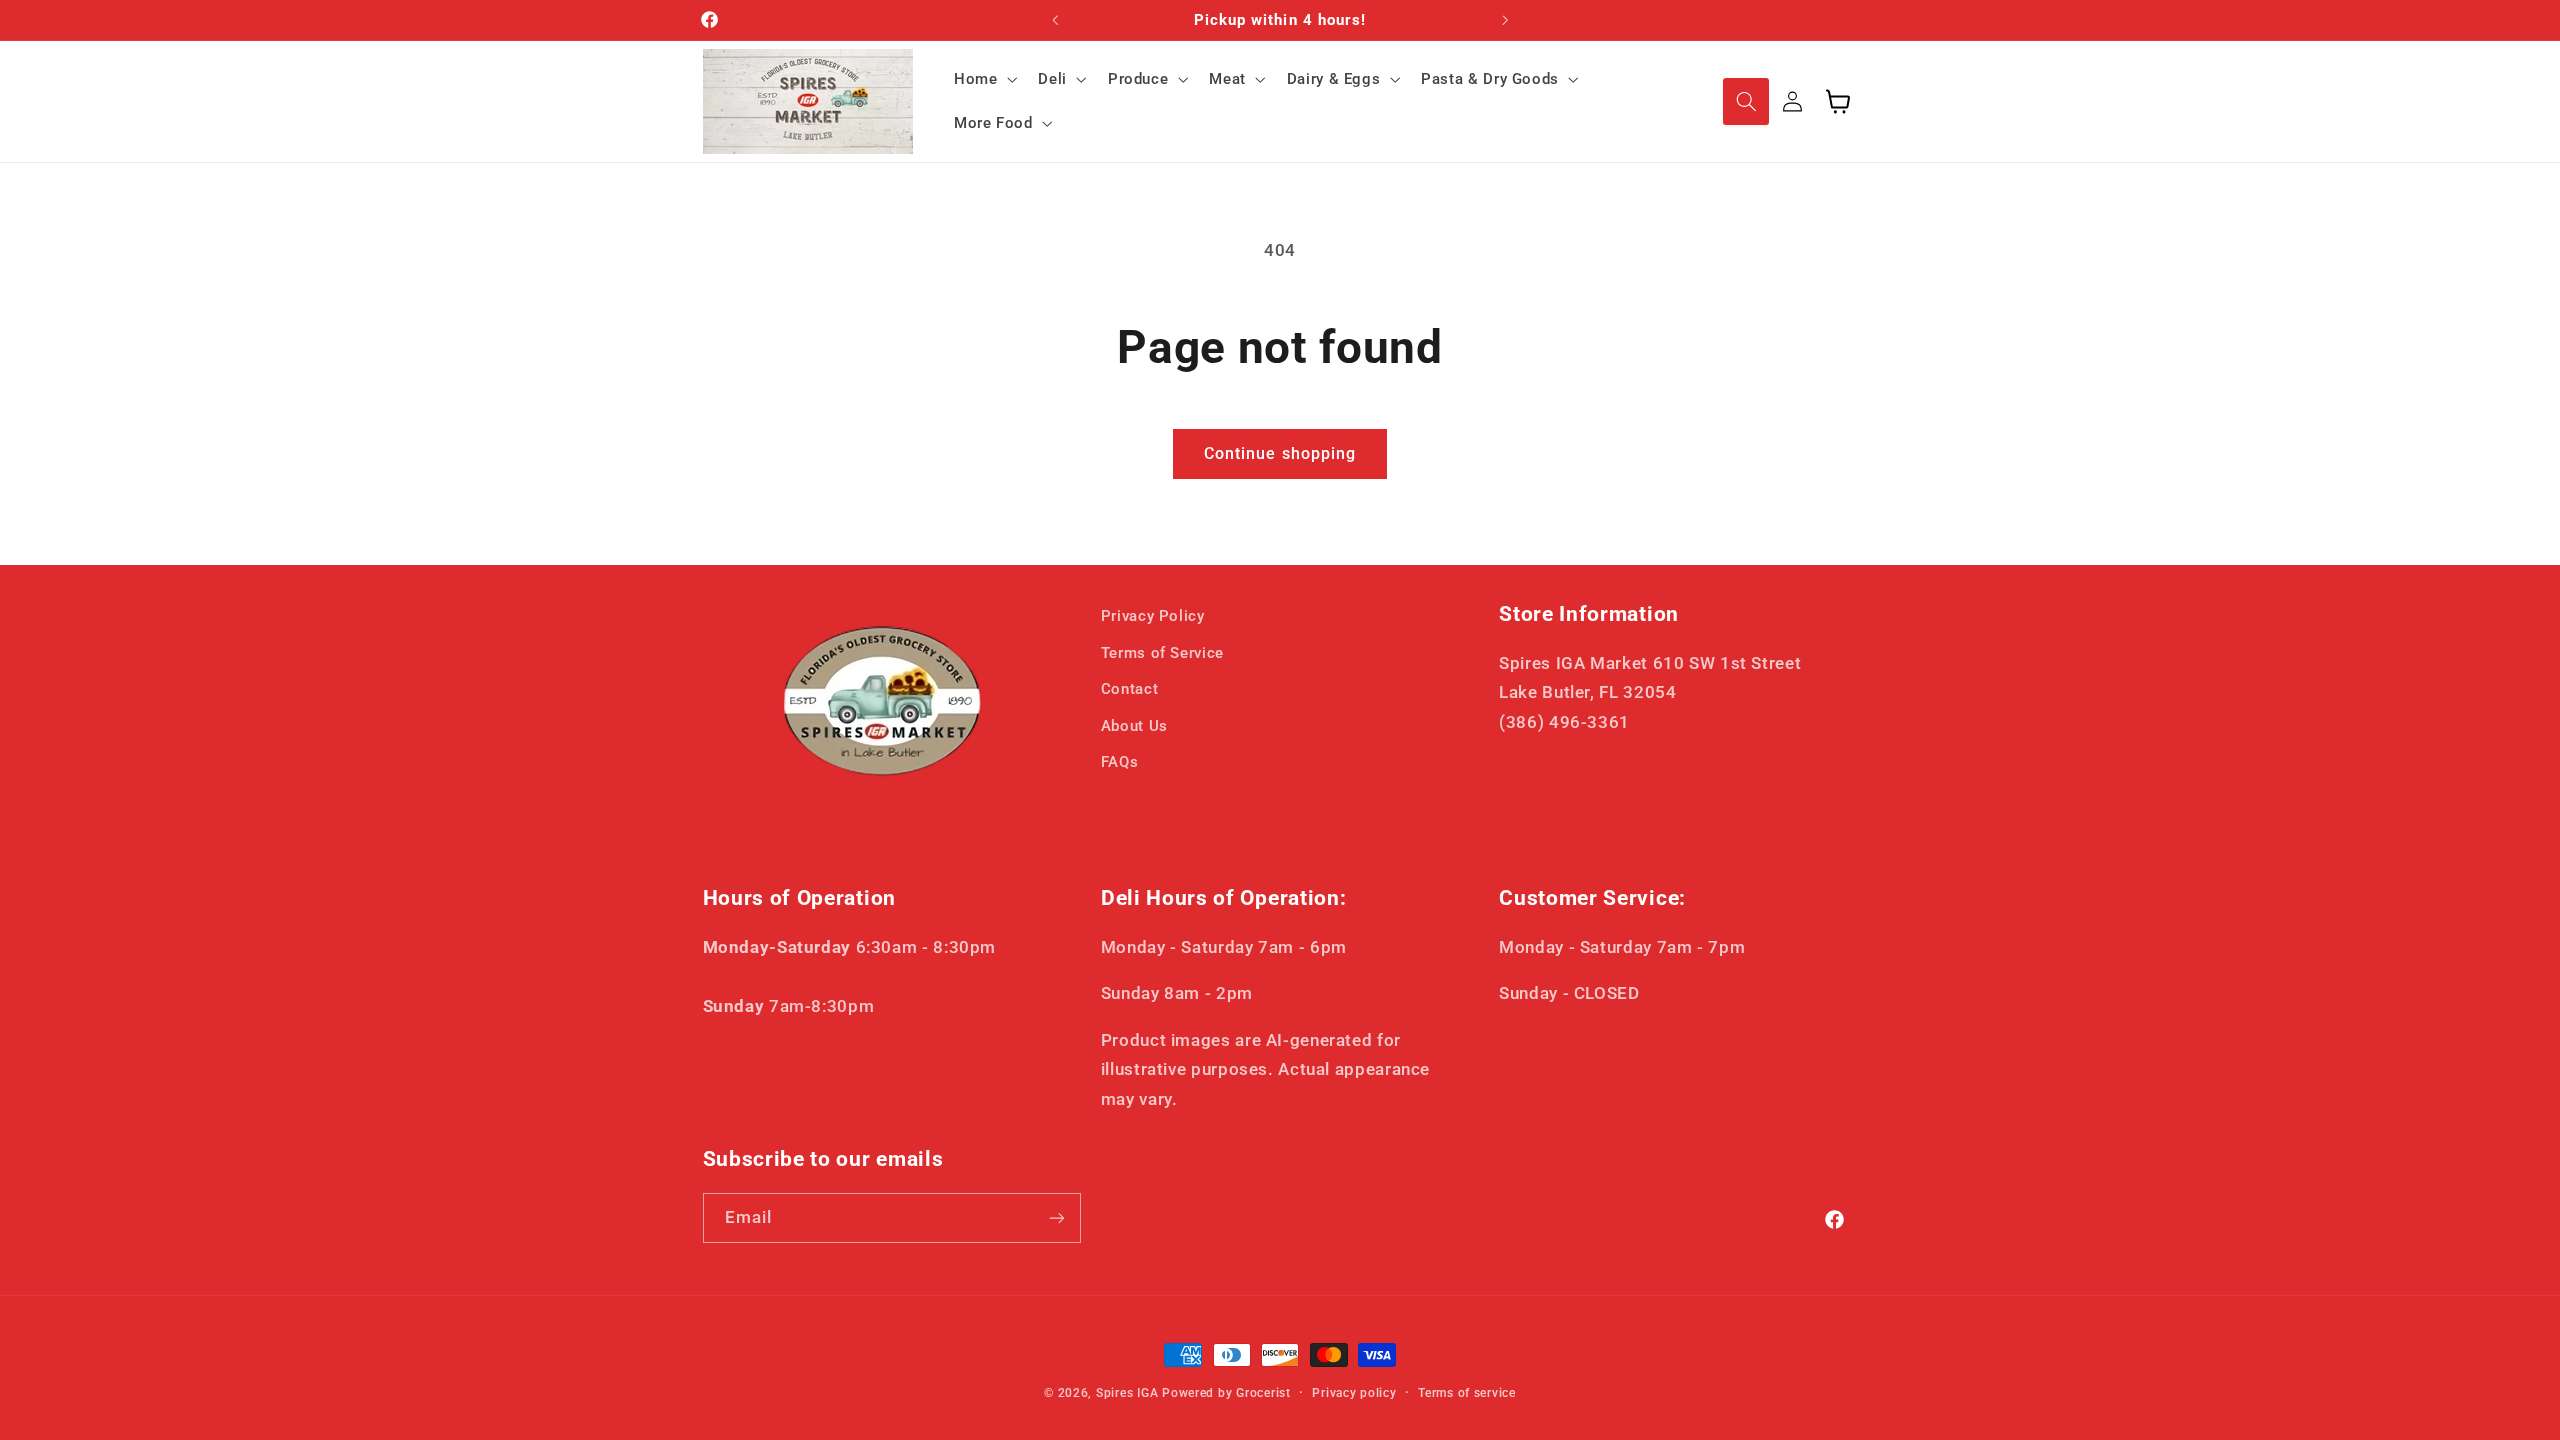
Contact (1129, 689)
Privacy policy (1354, 1393)
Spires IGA (1127, 1393)
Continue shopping (1280, 453)
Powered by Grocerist (1226, 1393)
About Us (1134, 726)
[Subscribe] (1056, 1217)
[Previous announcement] (1055, 20)
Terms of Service (1162, 653)
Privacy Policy (1153, 616)
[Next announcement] (1505, 20)
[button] (983, 79)
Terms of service (1467, 1393)
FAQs (1120, 762)
